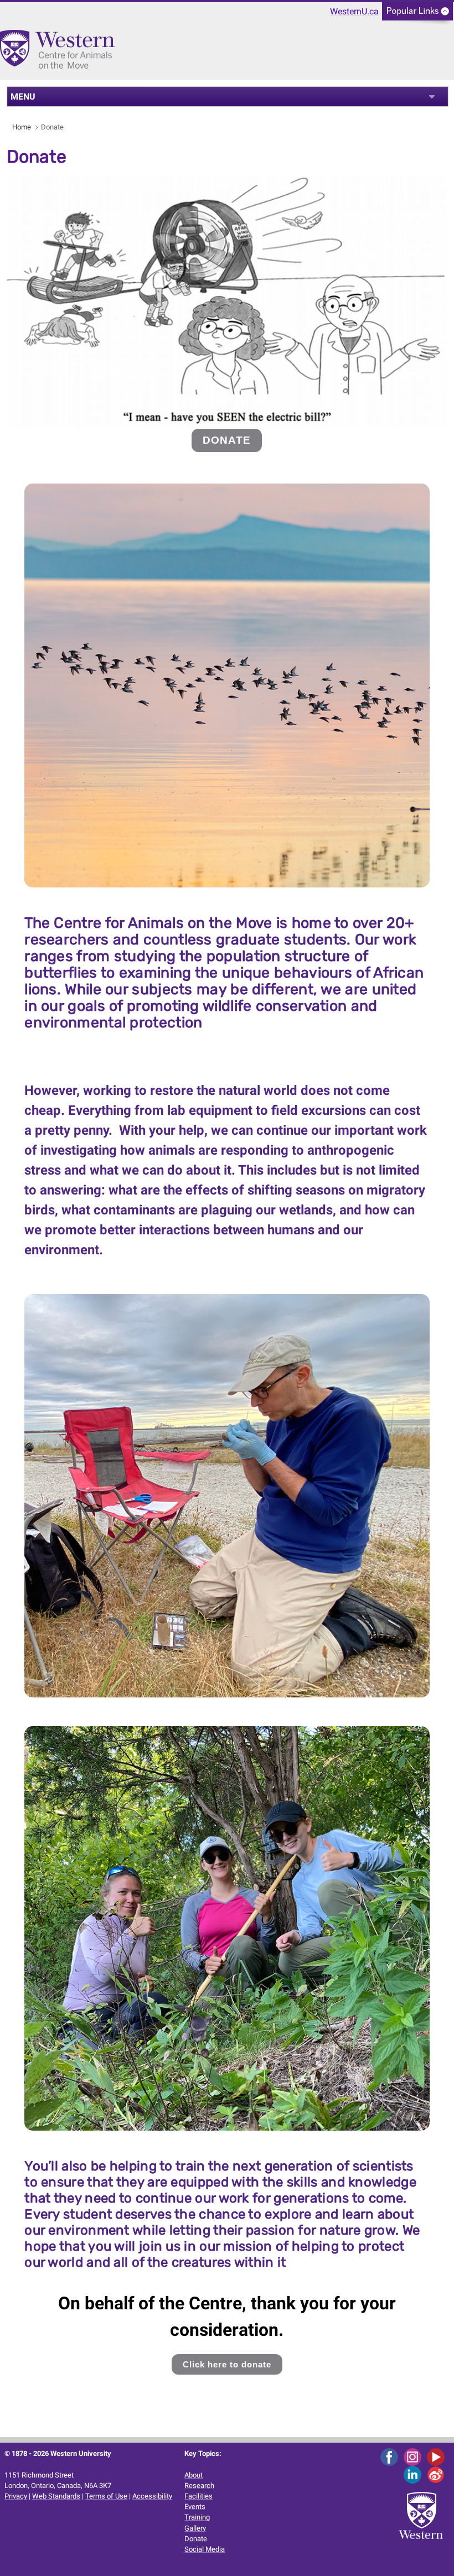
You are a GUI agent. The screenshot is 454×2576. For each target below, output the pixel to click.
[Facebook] (391, 2457)
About (194, 2475)
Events (195, 2507)
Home (22, 127)
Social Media (205, 2549)
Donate (196, 2539)
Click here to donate (227, 2364)
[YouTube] (438, 2457)
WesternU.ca (354, 11)
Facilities (198, 2496)
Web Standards (56, 2496)
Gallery (195, 2528)
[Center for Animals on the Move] (60, 54)
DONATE (227, 440)
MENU (23, 97)
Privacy (16, 2496)
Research (199, 2486)
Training (197, 2517)
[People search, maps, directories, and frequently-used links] (417, 15)
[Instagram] (414, 2457)
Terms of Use (106, 2496)
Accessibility (152, 2496)
